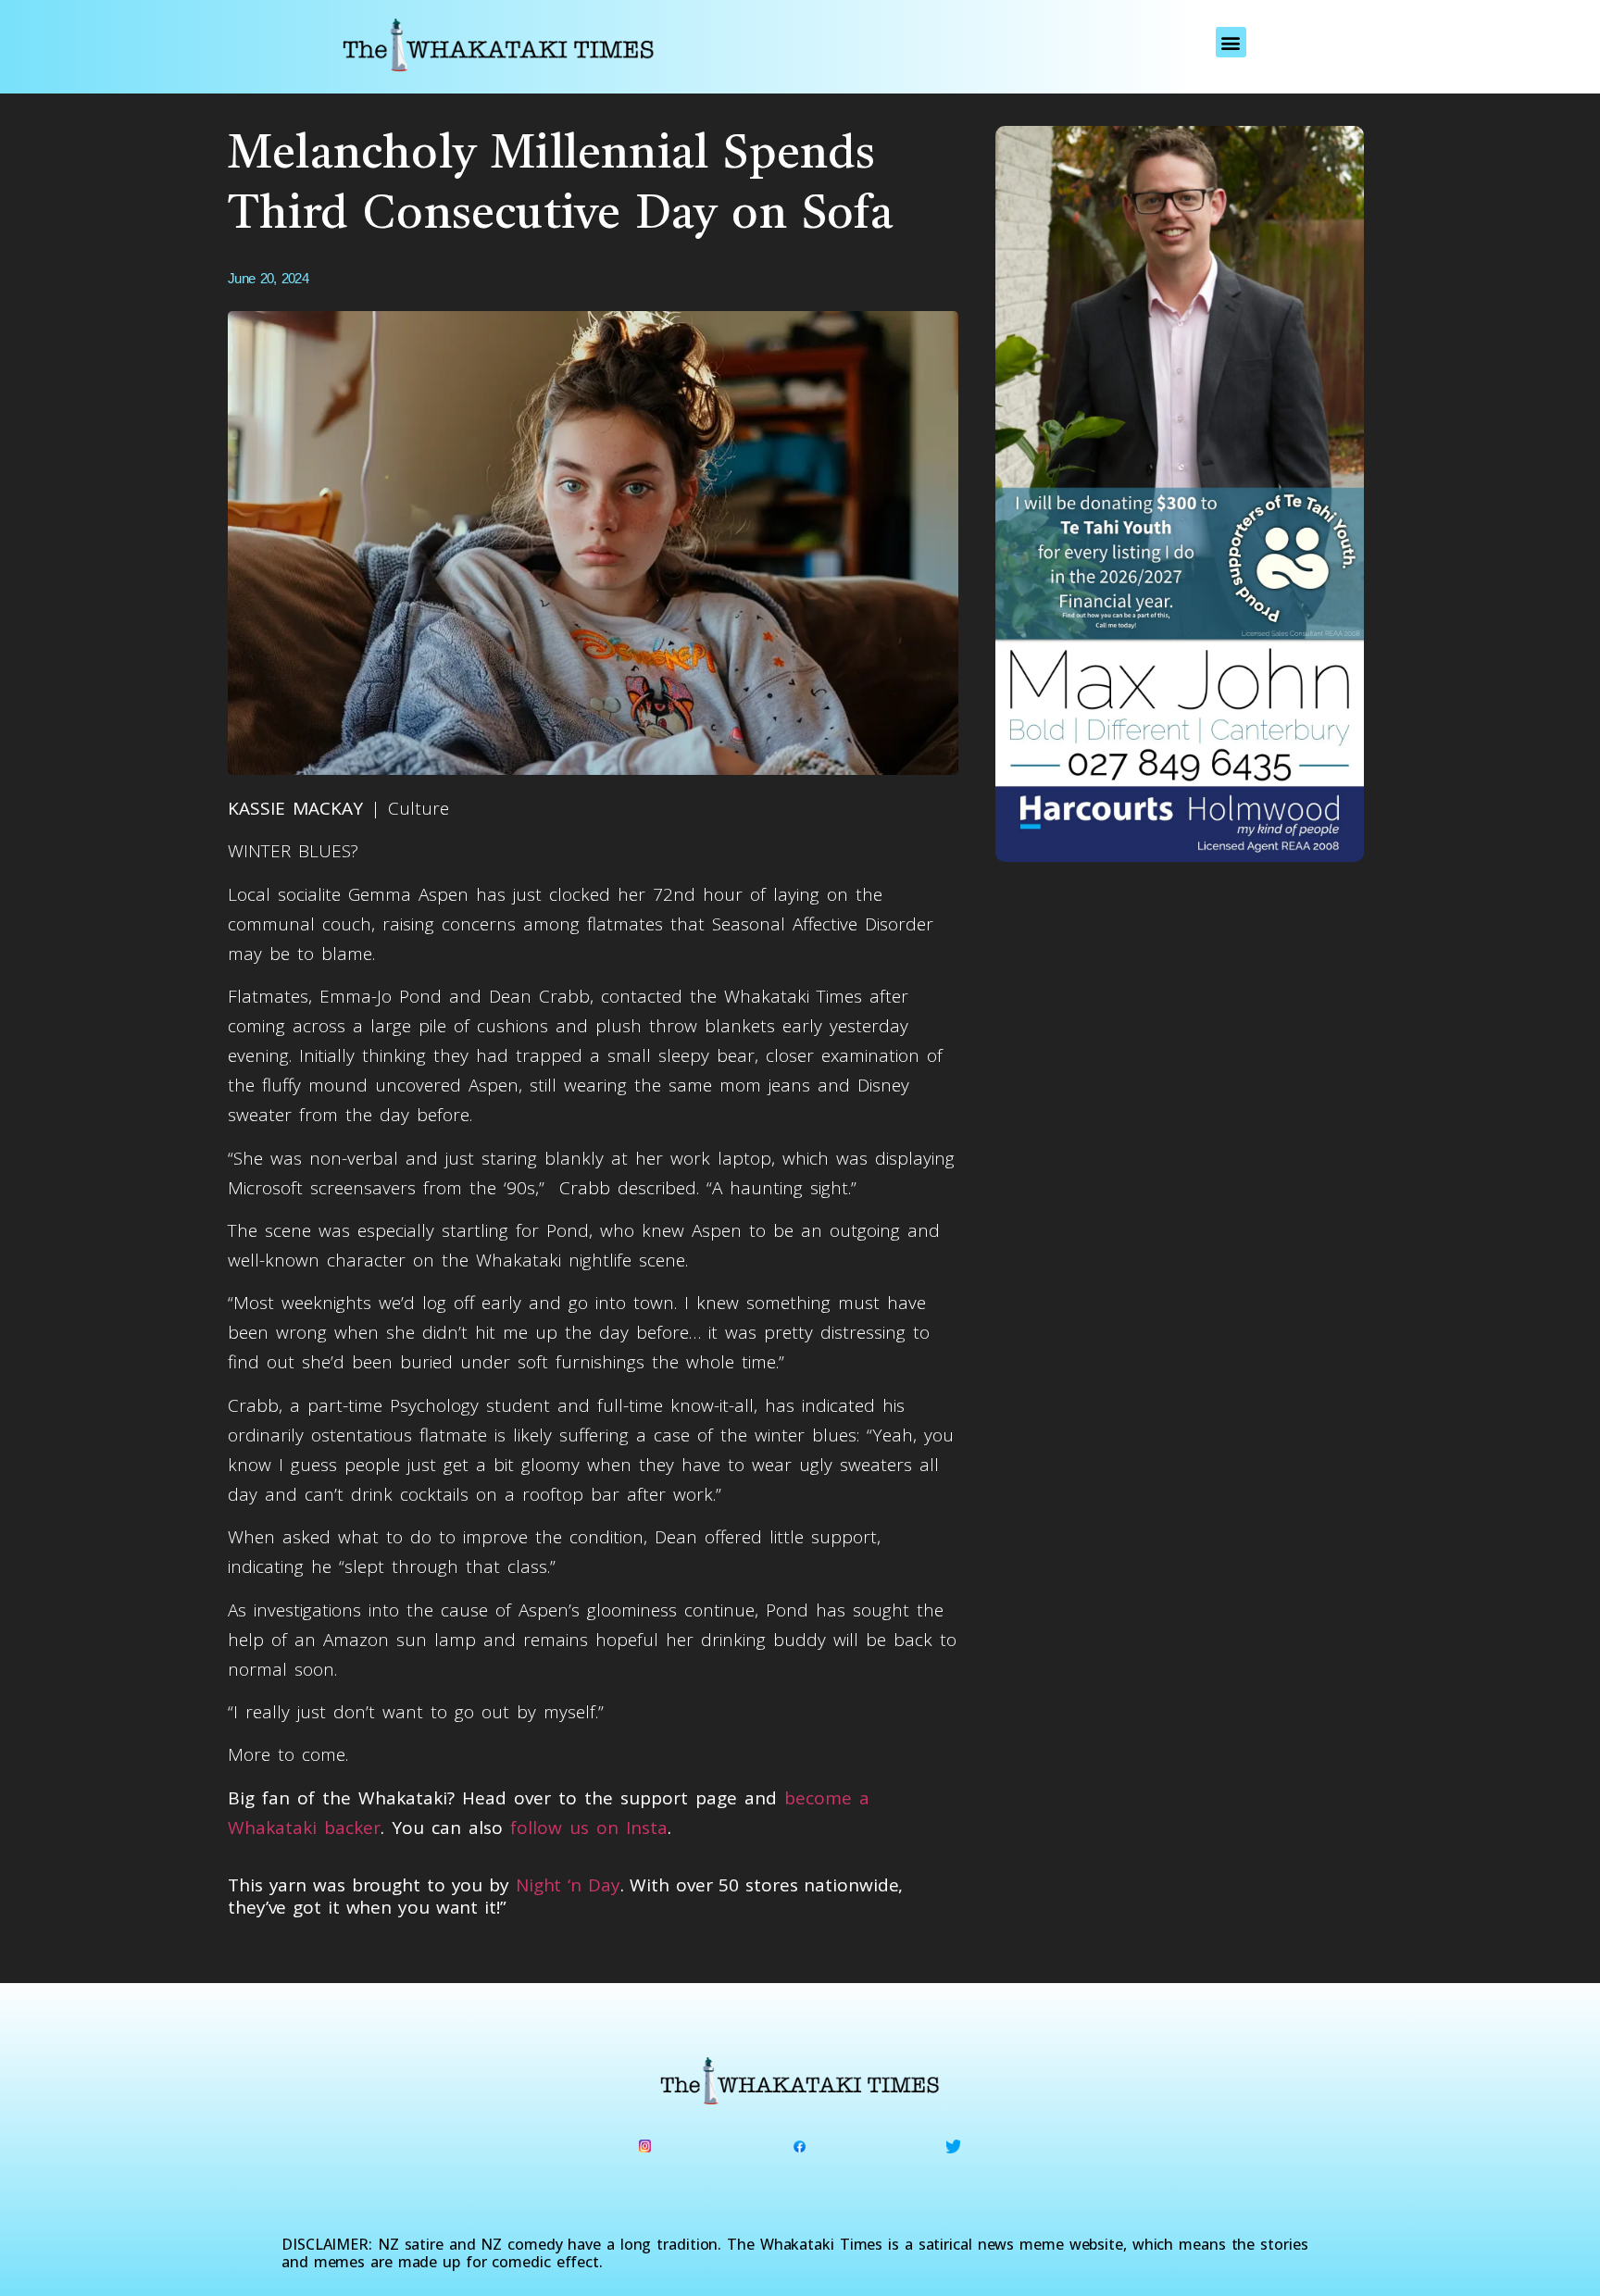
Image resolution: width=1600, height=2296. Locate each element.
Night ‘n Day (568, 1885)
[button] (1231, 42)
